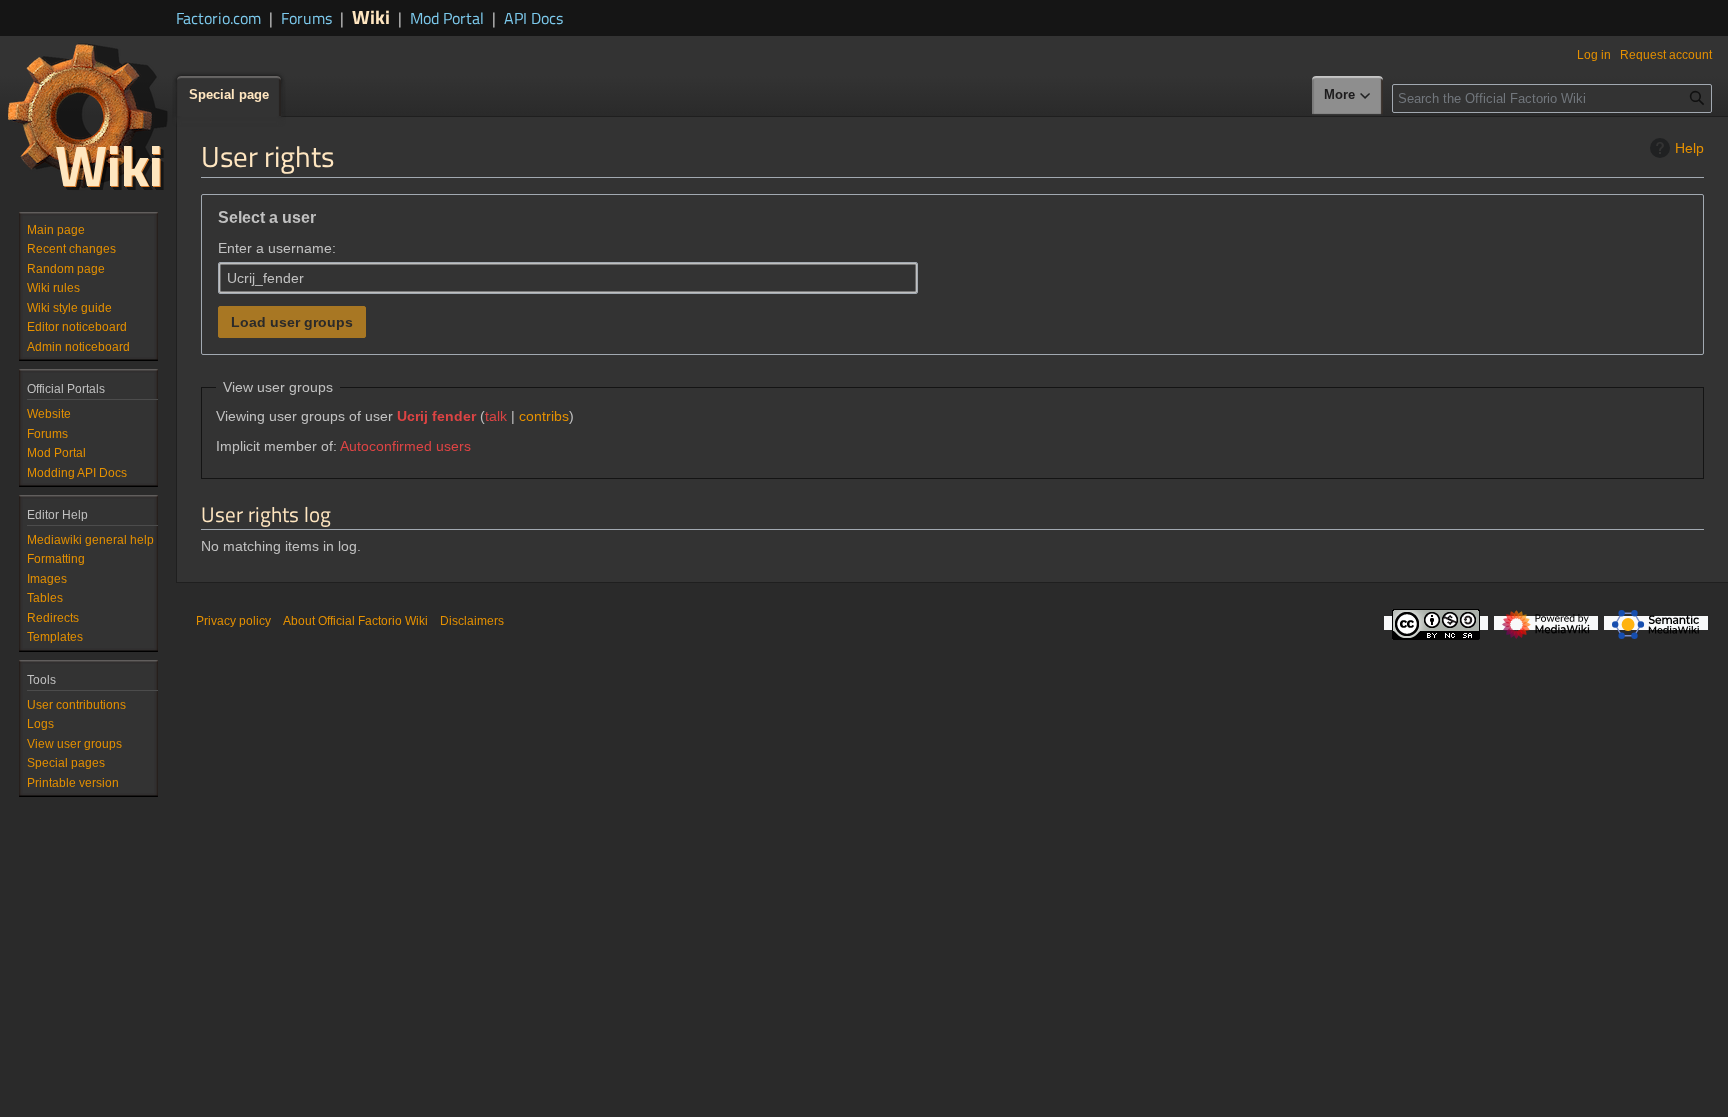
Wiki (371, 16)
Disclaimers (472, 621)
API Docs (533, 18)
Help (1689, 148)
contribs (544, 416)
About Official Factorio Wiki (355, 621)
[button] (1348, 96)
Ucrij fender (436, 416)
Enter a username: (277, 248)
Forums (306, 18)
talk (496, 416)
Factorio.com (218, 18)
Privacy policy (233, 621)
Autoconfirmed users (405, 446)
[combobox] (568, 278)
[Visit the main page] (88, 116)
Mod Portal (447, 18)
